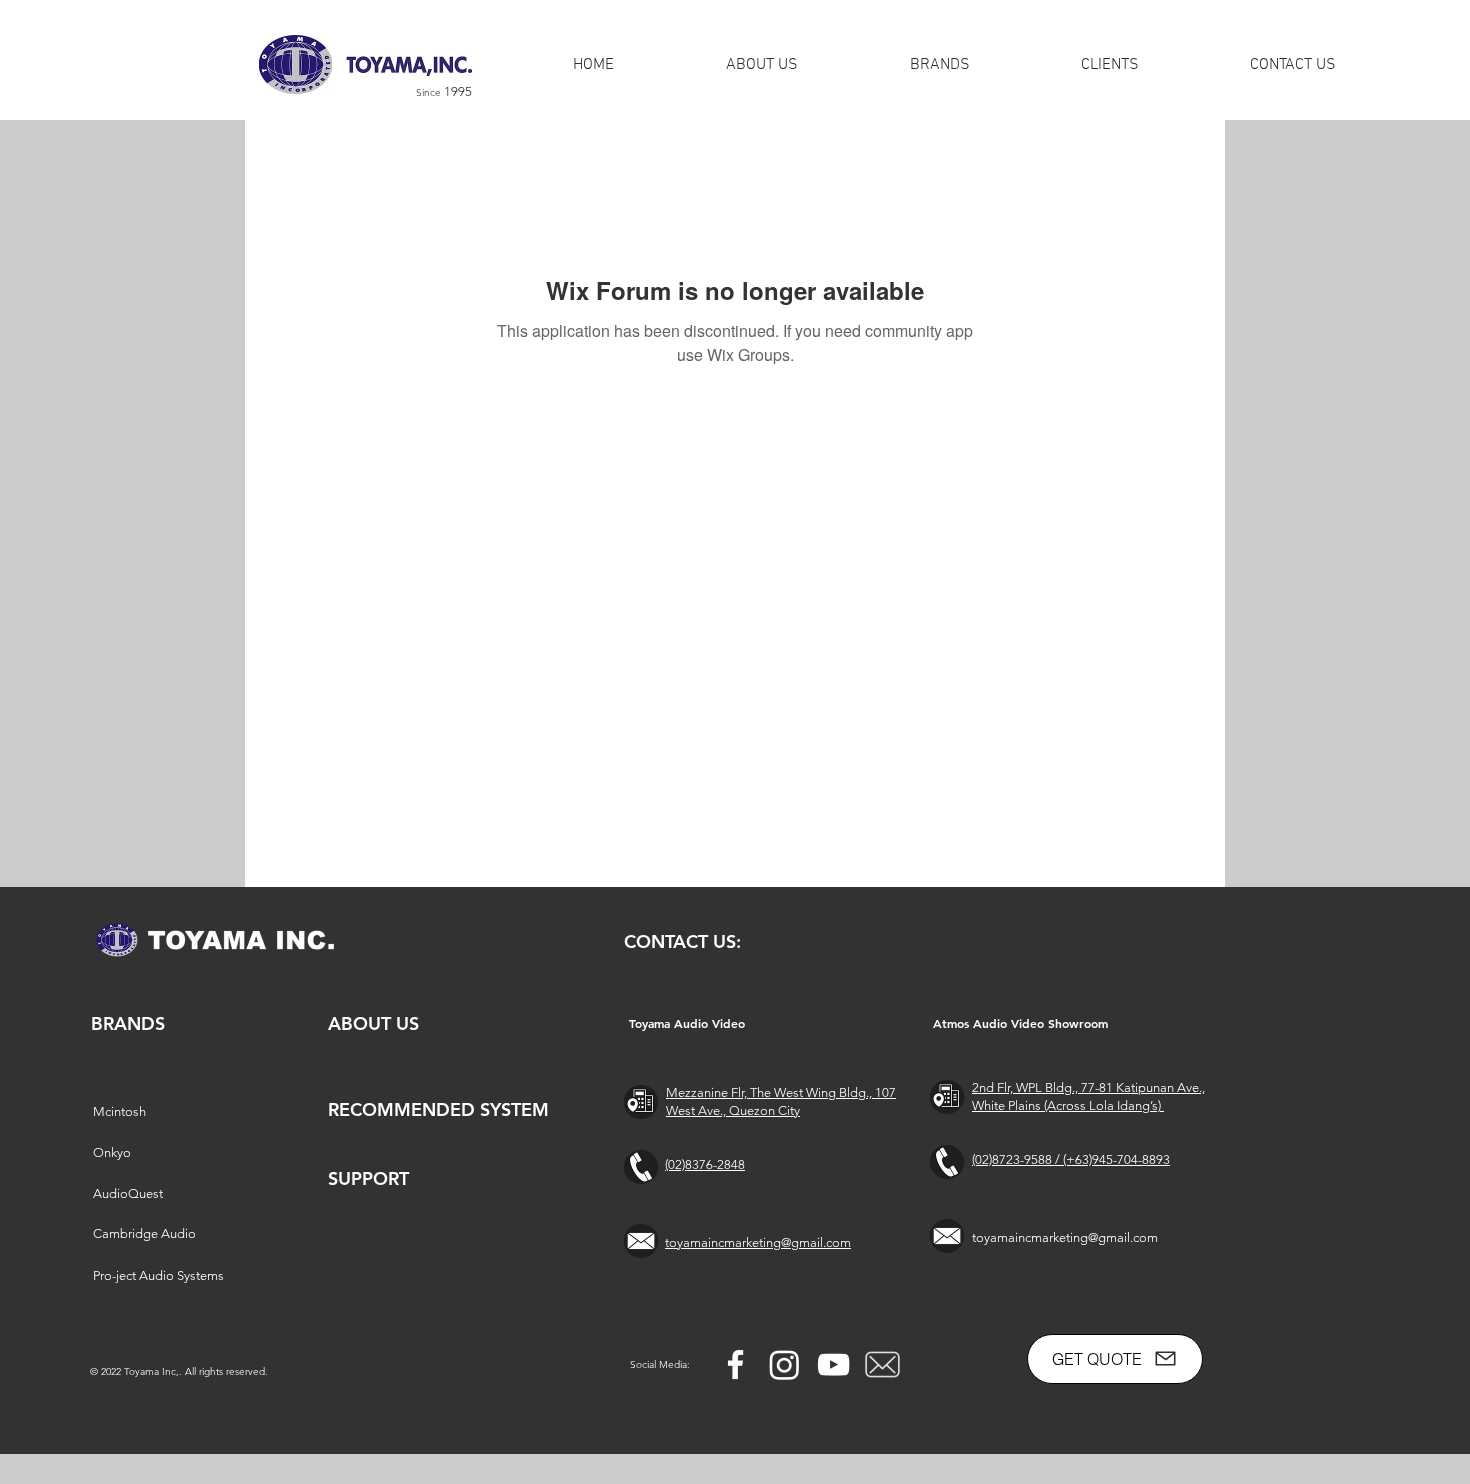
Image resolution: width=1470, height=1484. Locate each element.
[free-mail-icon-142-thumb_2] (882, 1364)
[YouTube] (833, 1364)
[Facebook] (735, 1364)
